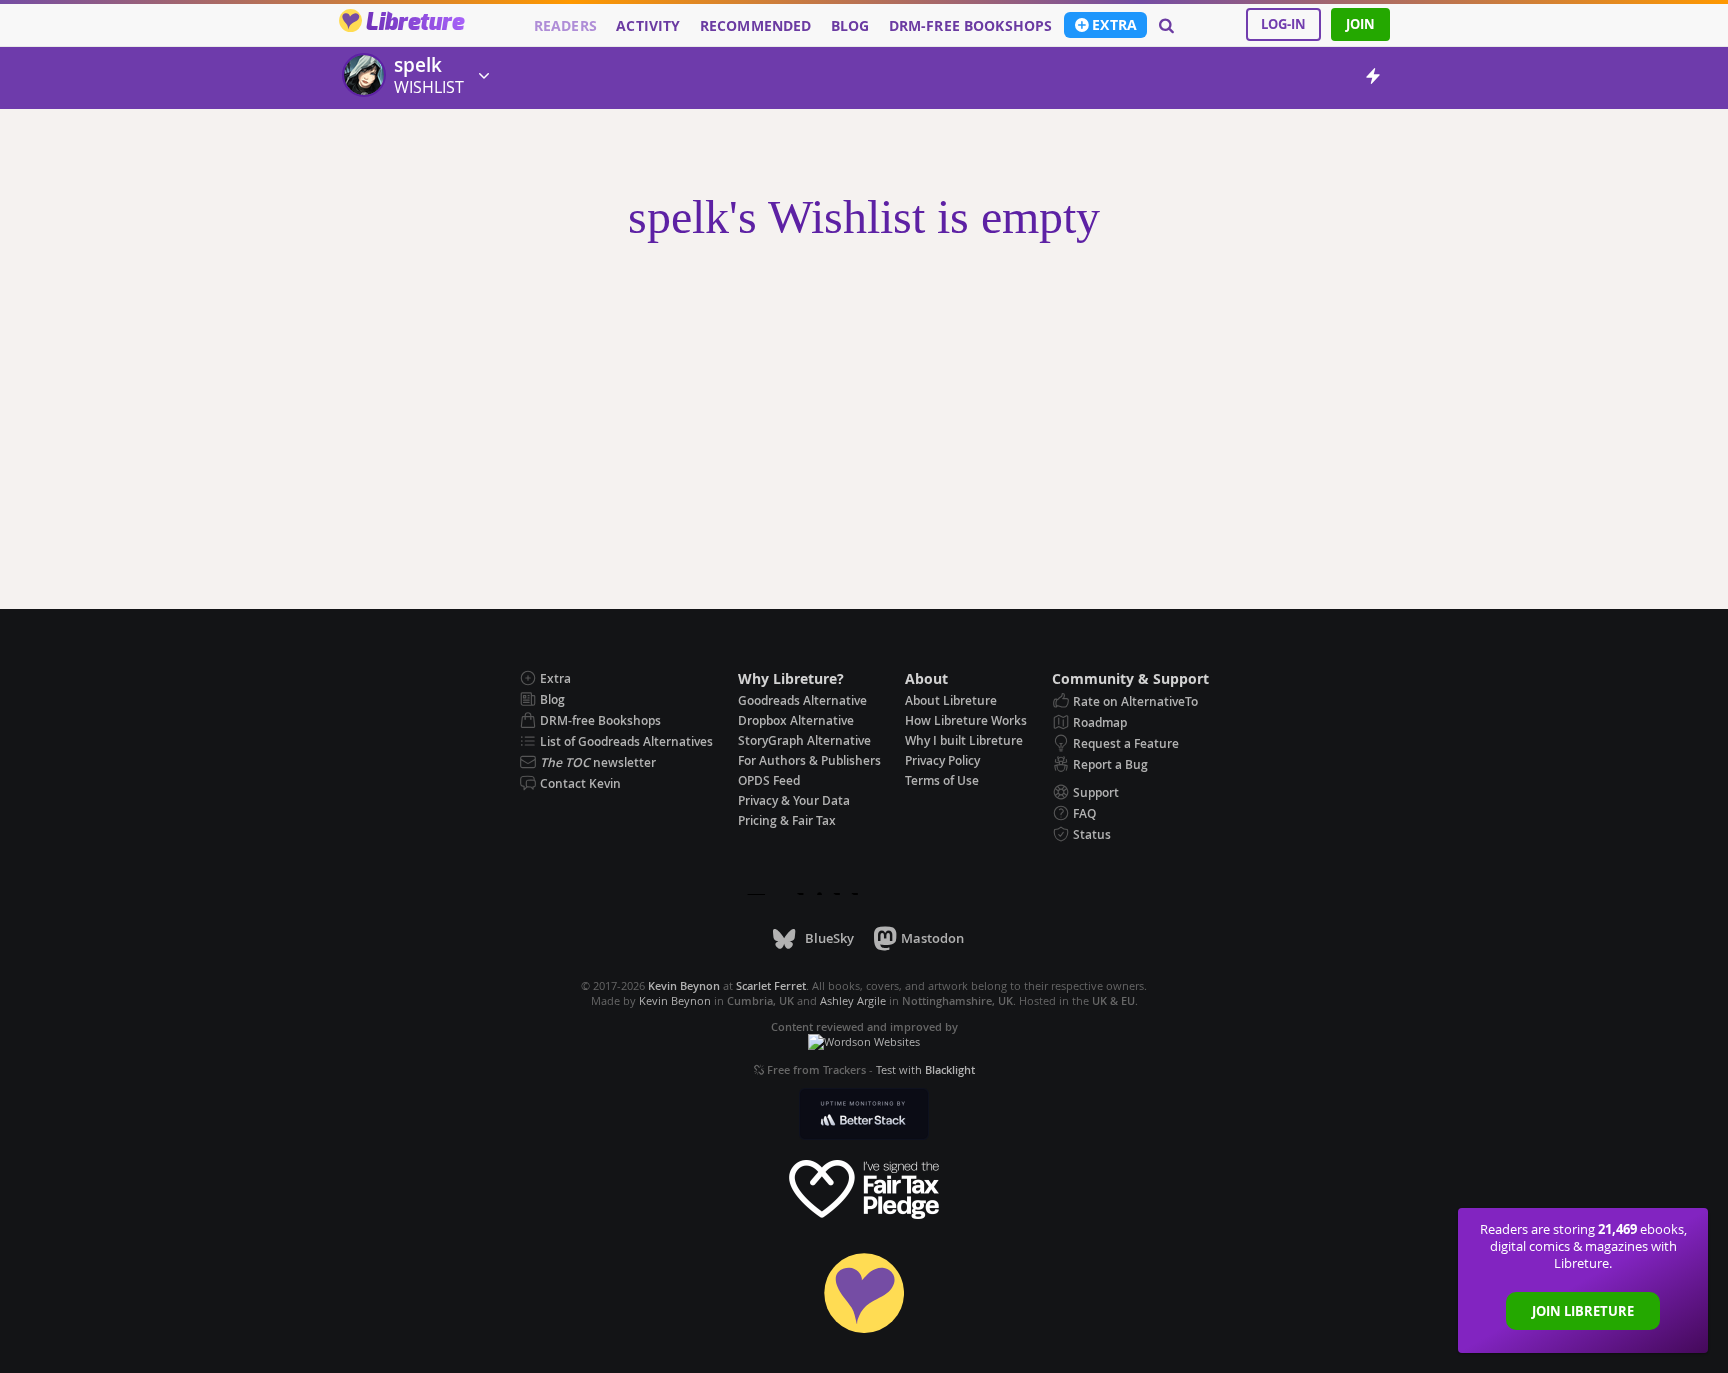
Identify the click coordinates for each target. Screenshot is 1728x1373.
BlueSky (829, 938)
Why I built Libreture (964, 740)
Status (1092, 834)
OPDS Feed (769, 780)
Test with (925, 1069)
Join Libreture (1583, 1311)
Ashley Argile (853, 1000)
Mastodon (932, 938)
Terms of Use (942, 780)
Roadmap (1100, 722)
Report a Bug (1110, 764)
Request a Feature (1126, 743)
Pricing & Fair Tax (787, 820)
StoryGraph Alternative (804, 740)
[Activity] (1373, 79)
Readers (565, 26)
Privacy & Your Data (794, 800)
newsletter (598, 762)
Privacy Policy (942, 760)
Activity (648, 26)
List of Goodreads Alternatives (626, 741)
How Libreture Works (966, 720)
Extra (1114, 25)
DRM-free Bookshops (971, 26)
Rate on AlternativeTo (1135, 701)
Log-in (1283, 24)
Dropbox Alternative (796, 720)
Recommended (756, 26)
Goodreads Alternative (802, 700)
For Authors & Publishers (809, 760)
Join (1360, 24)
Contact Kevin (580, 783)
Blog (850, 26)
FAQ (1084, 813)
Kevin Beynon (675, 1000)
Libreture (414, 23)
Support (1096, 792)
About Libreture (951, 700)
